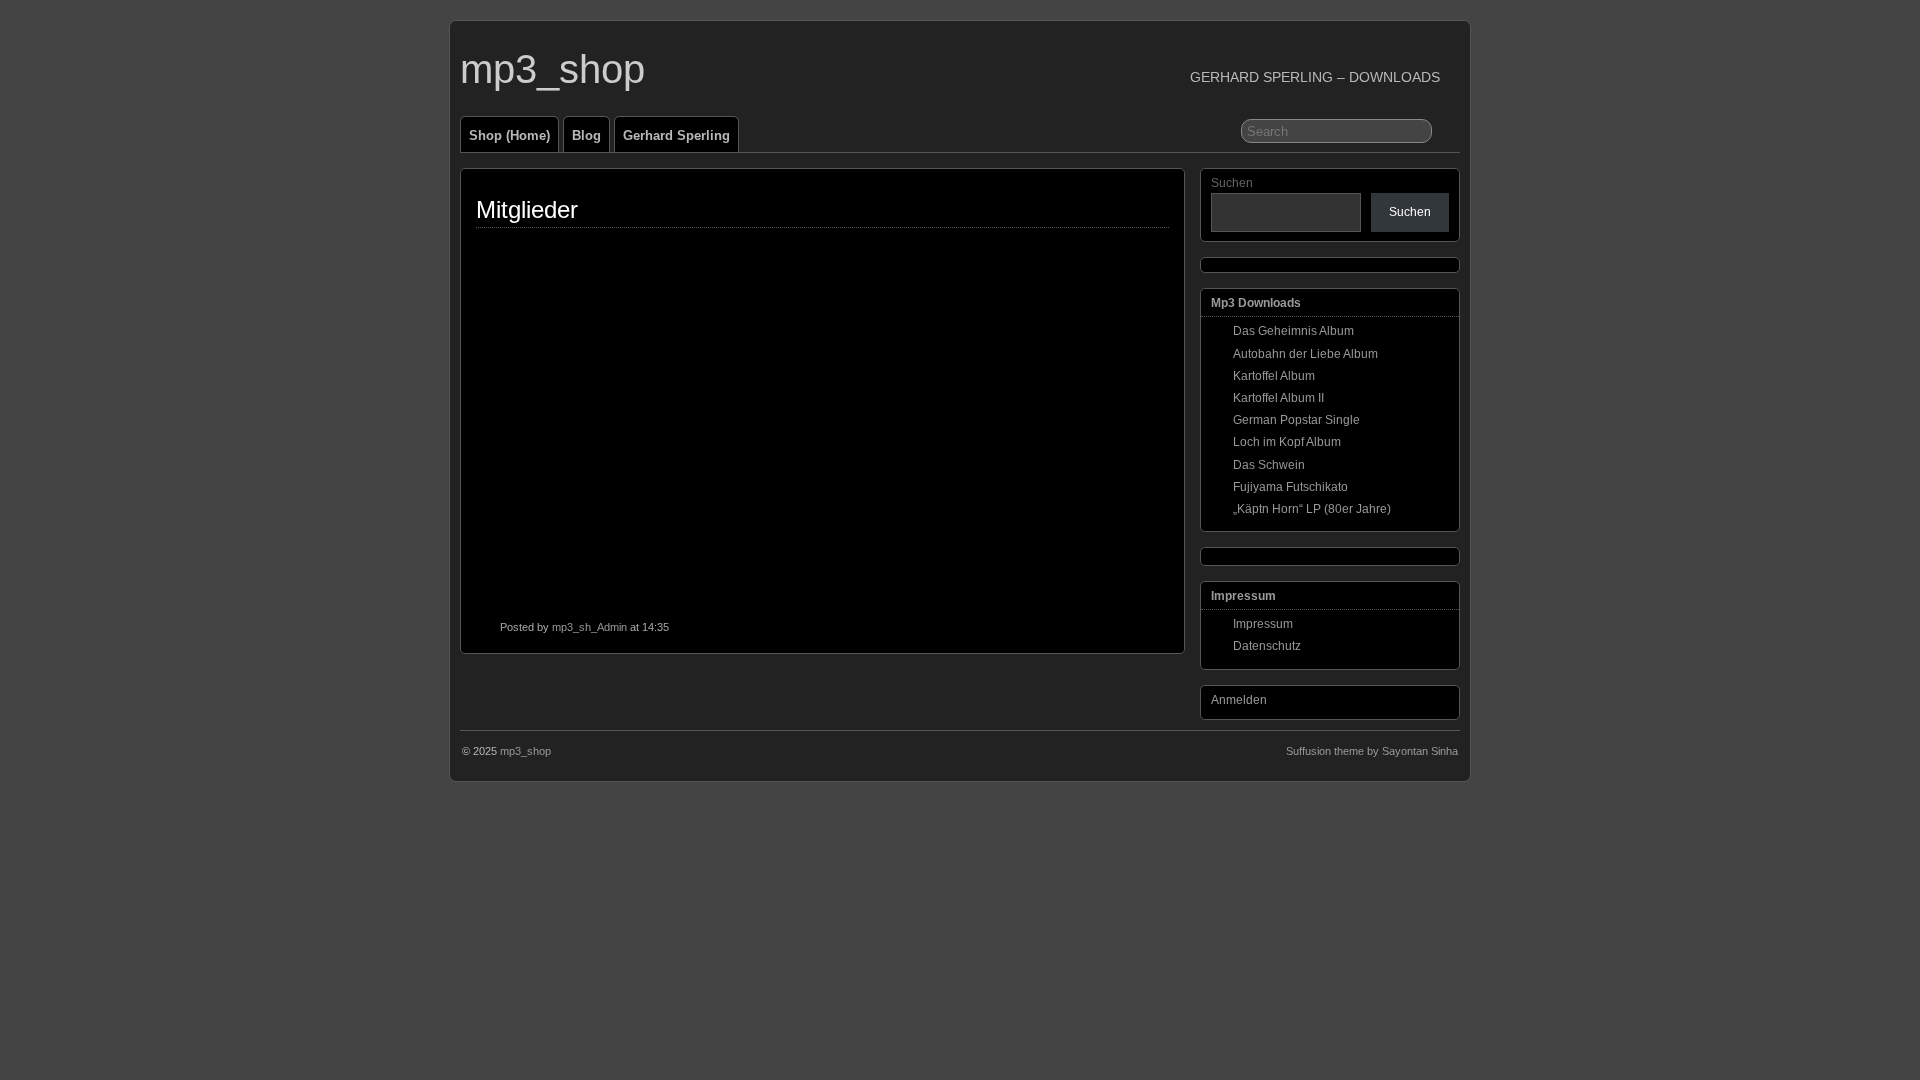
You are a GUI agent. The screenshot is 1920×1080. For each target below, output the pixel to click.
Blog (586, 135)
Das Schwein (1269, 465)
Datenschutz (1267, 646)
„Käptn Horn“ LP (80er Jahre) (1312, 509)
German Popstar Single (1296, 420)
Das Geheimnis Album (1293, 331)
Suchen (1232, 183)
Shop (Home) (509, 135)
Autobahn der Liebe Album (1305, 354)
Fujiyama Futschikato (1290, 487)
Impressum (1263, 624)
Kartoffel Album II (1278, 398)
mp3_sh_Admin (589, 627)
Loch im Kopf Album (1287, 442)
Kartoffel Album (1274, 376)
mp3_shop (552, 69)
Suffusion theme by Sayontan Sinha (1372, 751)
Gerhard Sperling (676, 135)
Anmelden (1239, 700)
